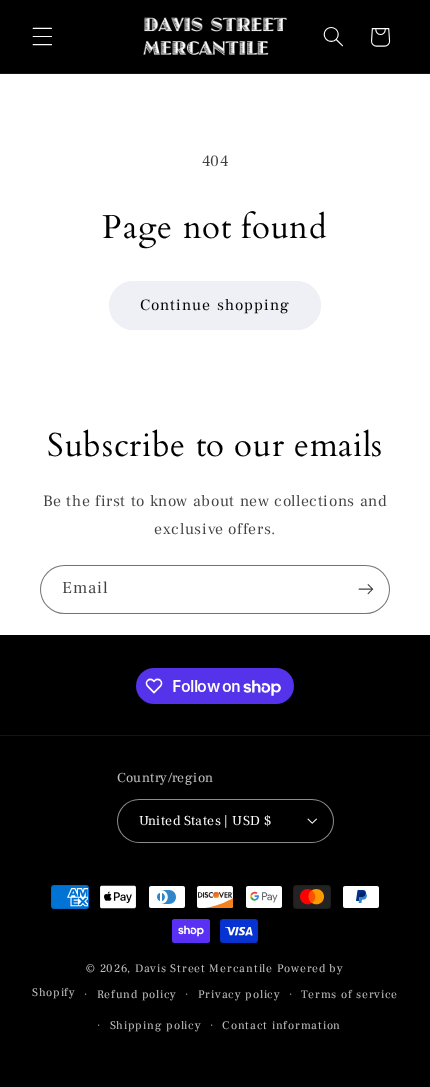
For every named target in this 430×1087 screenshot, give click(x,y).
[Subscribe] (366, 589)
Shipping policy (156, 1025)
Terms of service (349, 994)
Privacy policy (239, 994)
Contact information (281, 1025)
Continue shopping (215, 305)
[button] (42, 37)
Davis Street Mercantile (204, 968)
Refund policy (137, 994)
